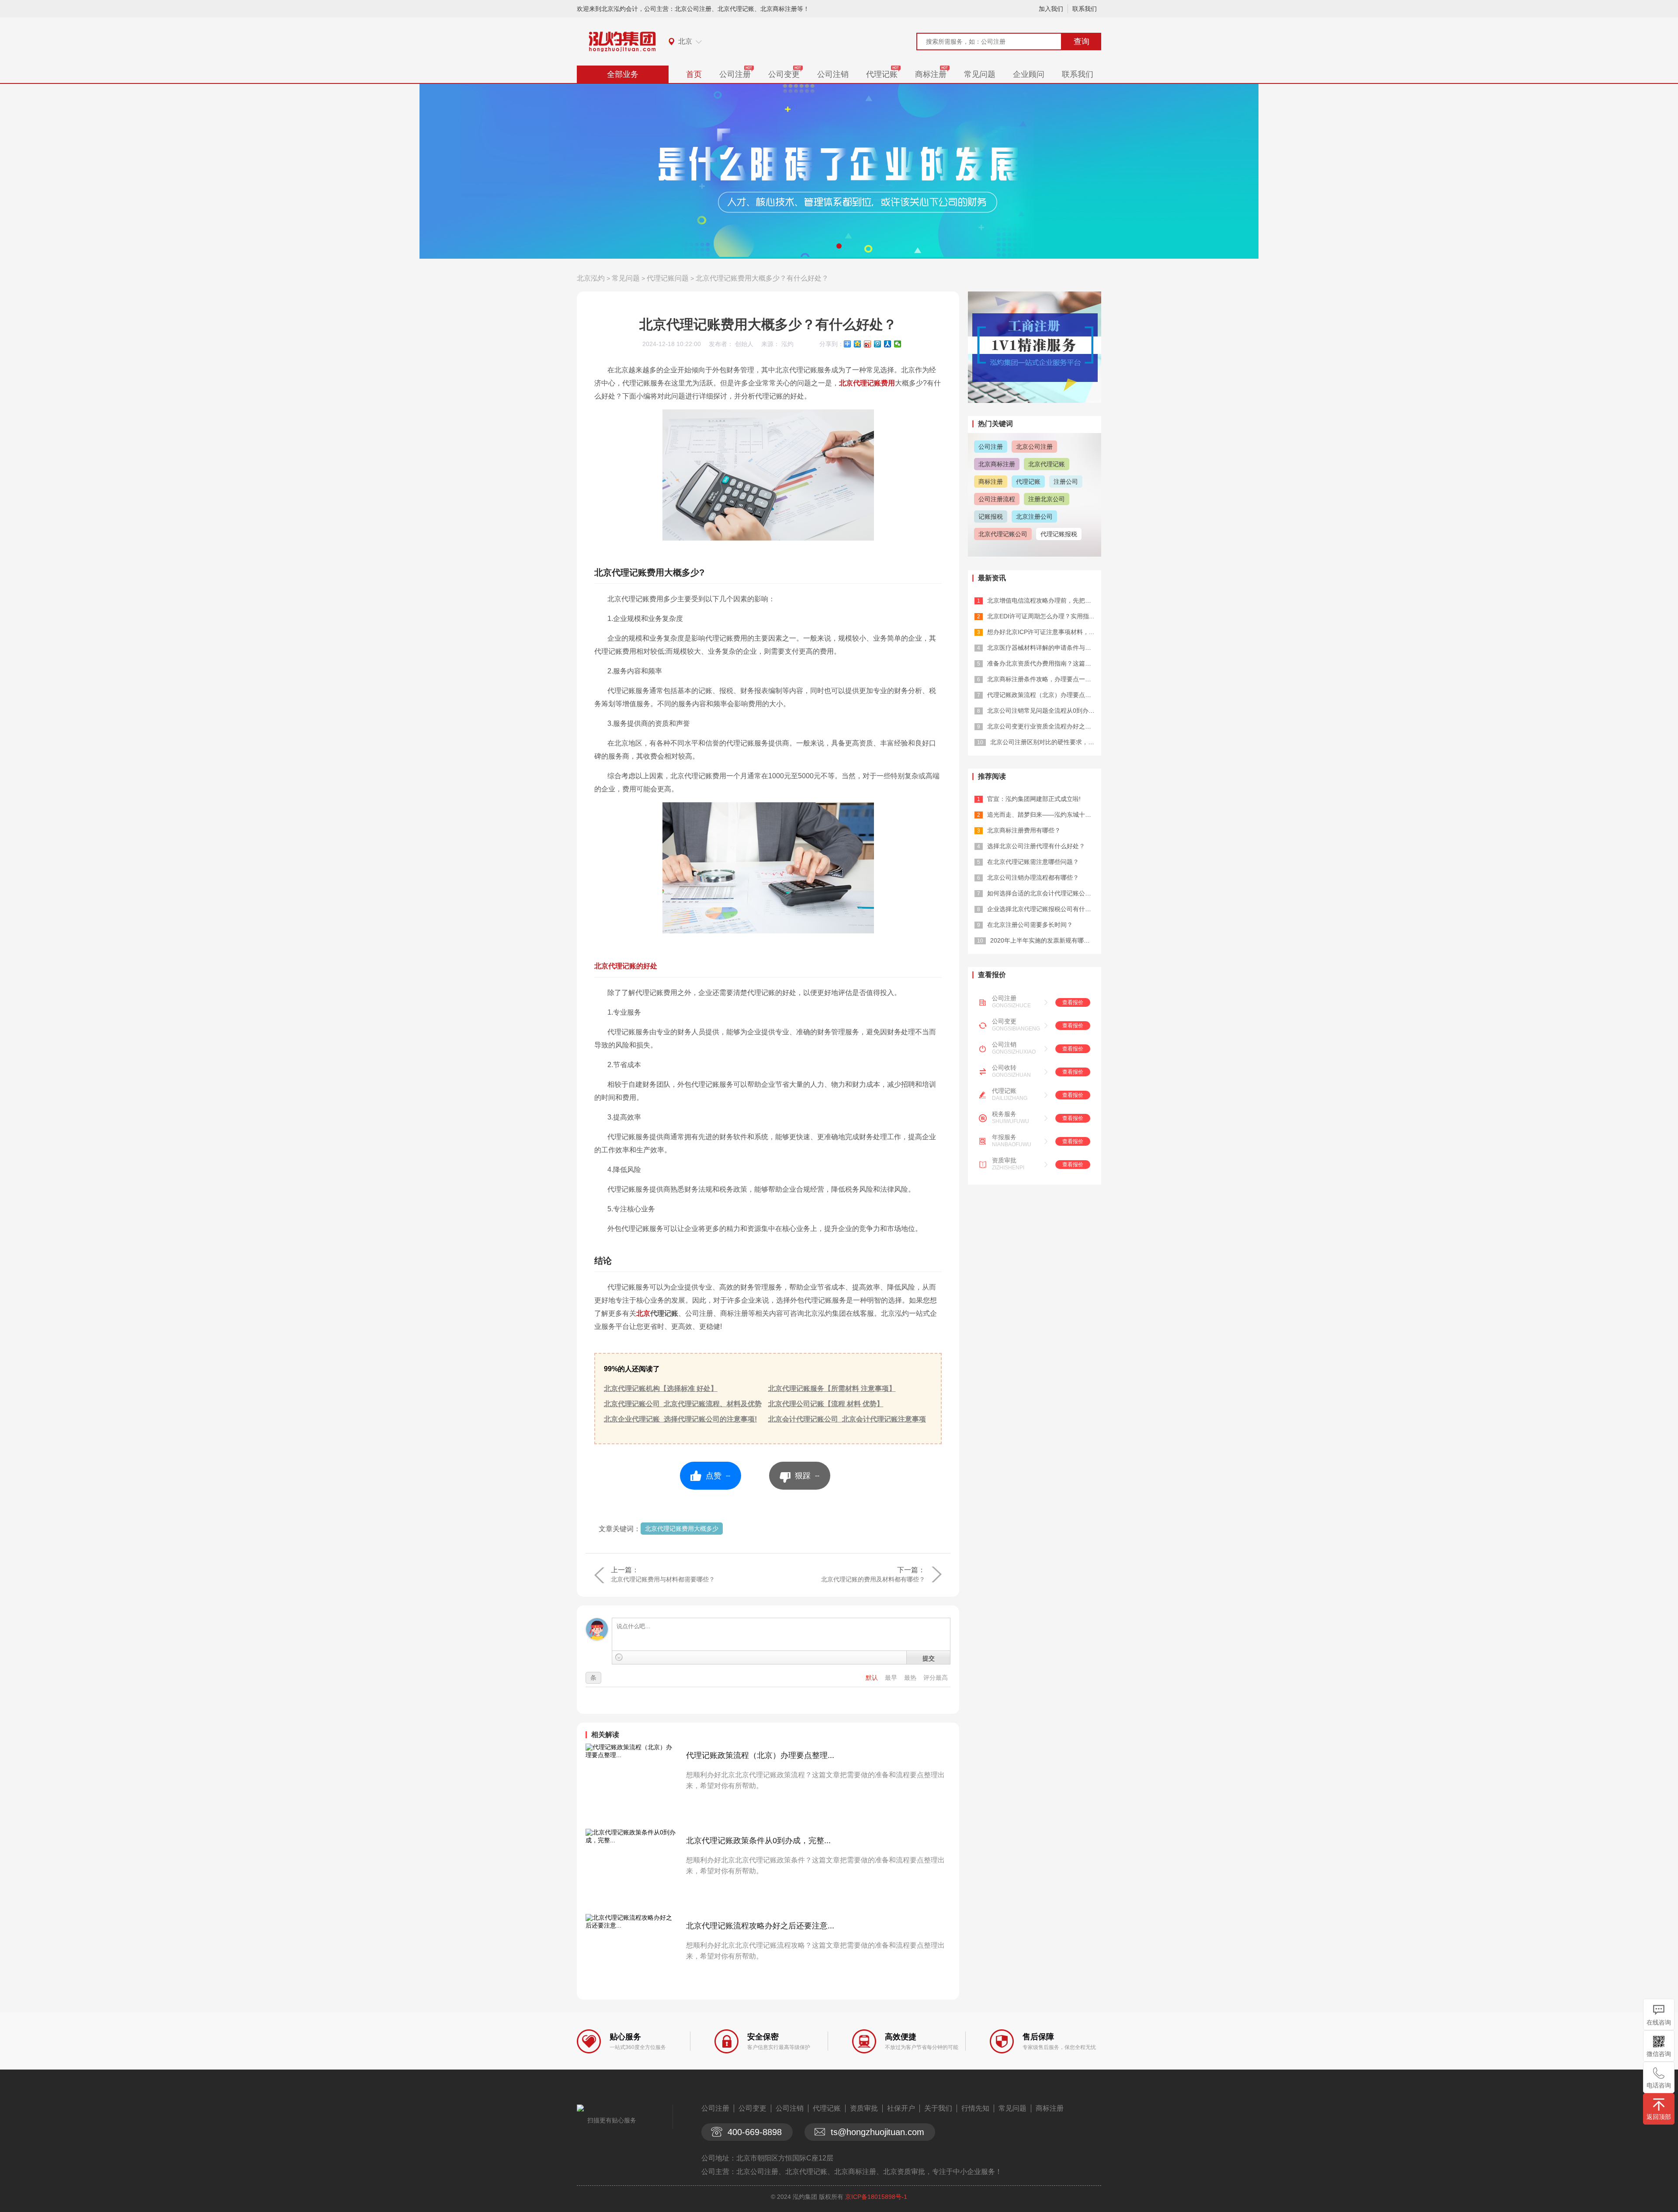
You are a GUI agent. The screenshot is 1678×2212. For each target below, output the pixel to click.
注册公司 (1066, 482)
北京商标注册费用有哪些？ (1024, 830)
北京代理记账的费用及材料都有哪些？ (873, 1579)
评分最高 (936, 1678)
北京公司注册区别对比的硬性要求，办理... (1048, 742)
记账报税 (991, 517)
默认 (873, 1678)
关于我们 (938, 2108)
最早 (892, 1678)
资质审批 (1004, 1160)
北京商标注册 (997, 464)
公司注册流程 (997, 499)
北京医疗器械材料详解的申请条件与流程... (1045, 648)
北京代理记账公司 (1003, 534)
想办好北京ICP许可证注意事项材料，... (1041, 632)
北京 (657, 1313)
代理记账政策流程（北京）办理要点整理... (760, 1755)
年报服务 (1004, 1137)
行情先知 (975, 2108)
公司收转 (1004, 1068)
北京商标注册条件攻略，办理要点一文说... (1045, 679)
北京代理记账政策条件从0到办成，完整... (758, 1841)
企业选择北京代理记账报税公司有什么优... (1045, 909)
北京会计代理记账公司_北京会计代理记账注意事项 (847, 1419)
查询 (1082, 42)
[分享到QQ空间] (858, 344)
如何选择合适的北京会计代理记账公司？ (1042, 893)
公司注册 (735, 74)
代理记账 (882, 74)
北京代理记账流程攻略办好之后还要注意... (760, 1926)
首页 (694, 74)
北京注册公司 (1034, 517)
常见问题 (980, 74)
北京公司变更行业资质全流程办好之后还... (1045, 726)
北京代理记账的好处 (626, 966)
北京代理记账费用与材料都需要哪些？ (663, 1579)
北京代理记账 (1047, 464)
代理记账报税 (1059, 534)
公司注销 (833, 74)
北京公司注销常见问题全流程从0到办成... (1044, 711)
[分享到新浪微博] (868, 344)
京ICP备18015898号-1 (876, 2197)
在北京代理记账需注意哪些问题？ (1033, 862)
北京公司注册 (1034, 447)
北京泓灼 (591, 278)
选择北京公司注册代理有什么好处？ (1036, 846)
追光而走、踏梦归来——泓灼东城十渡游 (1042, 815)
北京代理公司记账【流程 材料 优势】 (826, 1404)
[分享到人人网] (888, 344)
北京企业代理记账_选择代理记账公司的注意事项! (680, 1419)
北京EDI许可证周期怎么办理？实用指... (1041, 616)
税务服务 (1004, 1114)
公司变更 (784, 74)
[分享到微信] (898, 344)
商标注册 (931, 74)
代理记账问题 (668, 278)
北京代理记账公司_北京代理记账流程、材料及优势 (683, 1404)
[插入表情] (619, 1657)
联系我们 (1085, 9)
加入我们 (1051, 9)
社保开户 (901, 2108)
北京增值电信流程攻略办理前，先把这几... (1045, 600)
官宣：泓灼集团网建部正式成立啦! (1034, 799)
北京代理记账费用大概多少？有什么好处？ (762, 278)
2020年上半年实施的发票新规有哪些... (1043, 940)
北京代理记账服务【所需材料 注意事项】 (832, 1389)
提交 (929, 1658)
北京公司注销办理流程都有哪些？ (1033, 877)
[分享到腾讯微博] (878, 344)
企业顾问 (1029, 74)
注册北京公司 (1047, 499)
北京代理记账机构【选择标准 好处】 (661, 1389)
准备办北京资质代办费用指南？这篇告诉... (1045, 663)
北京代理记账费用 (867, 383)
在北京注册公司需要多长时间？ (1030, 925)
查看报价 (1073, 1002)
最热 (911, 1678)
